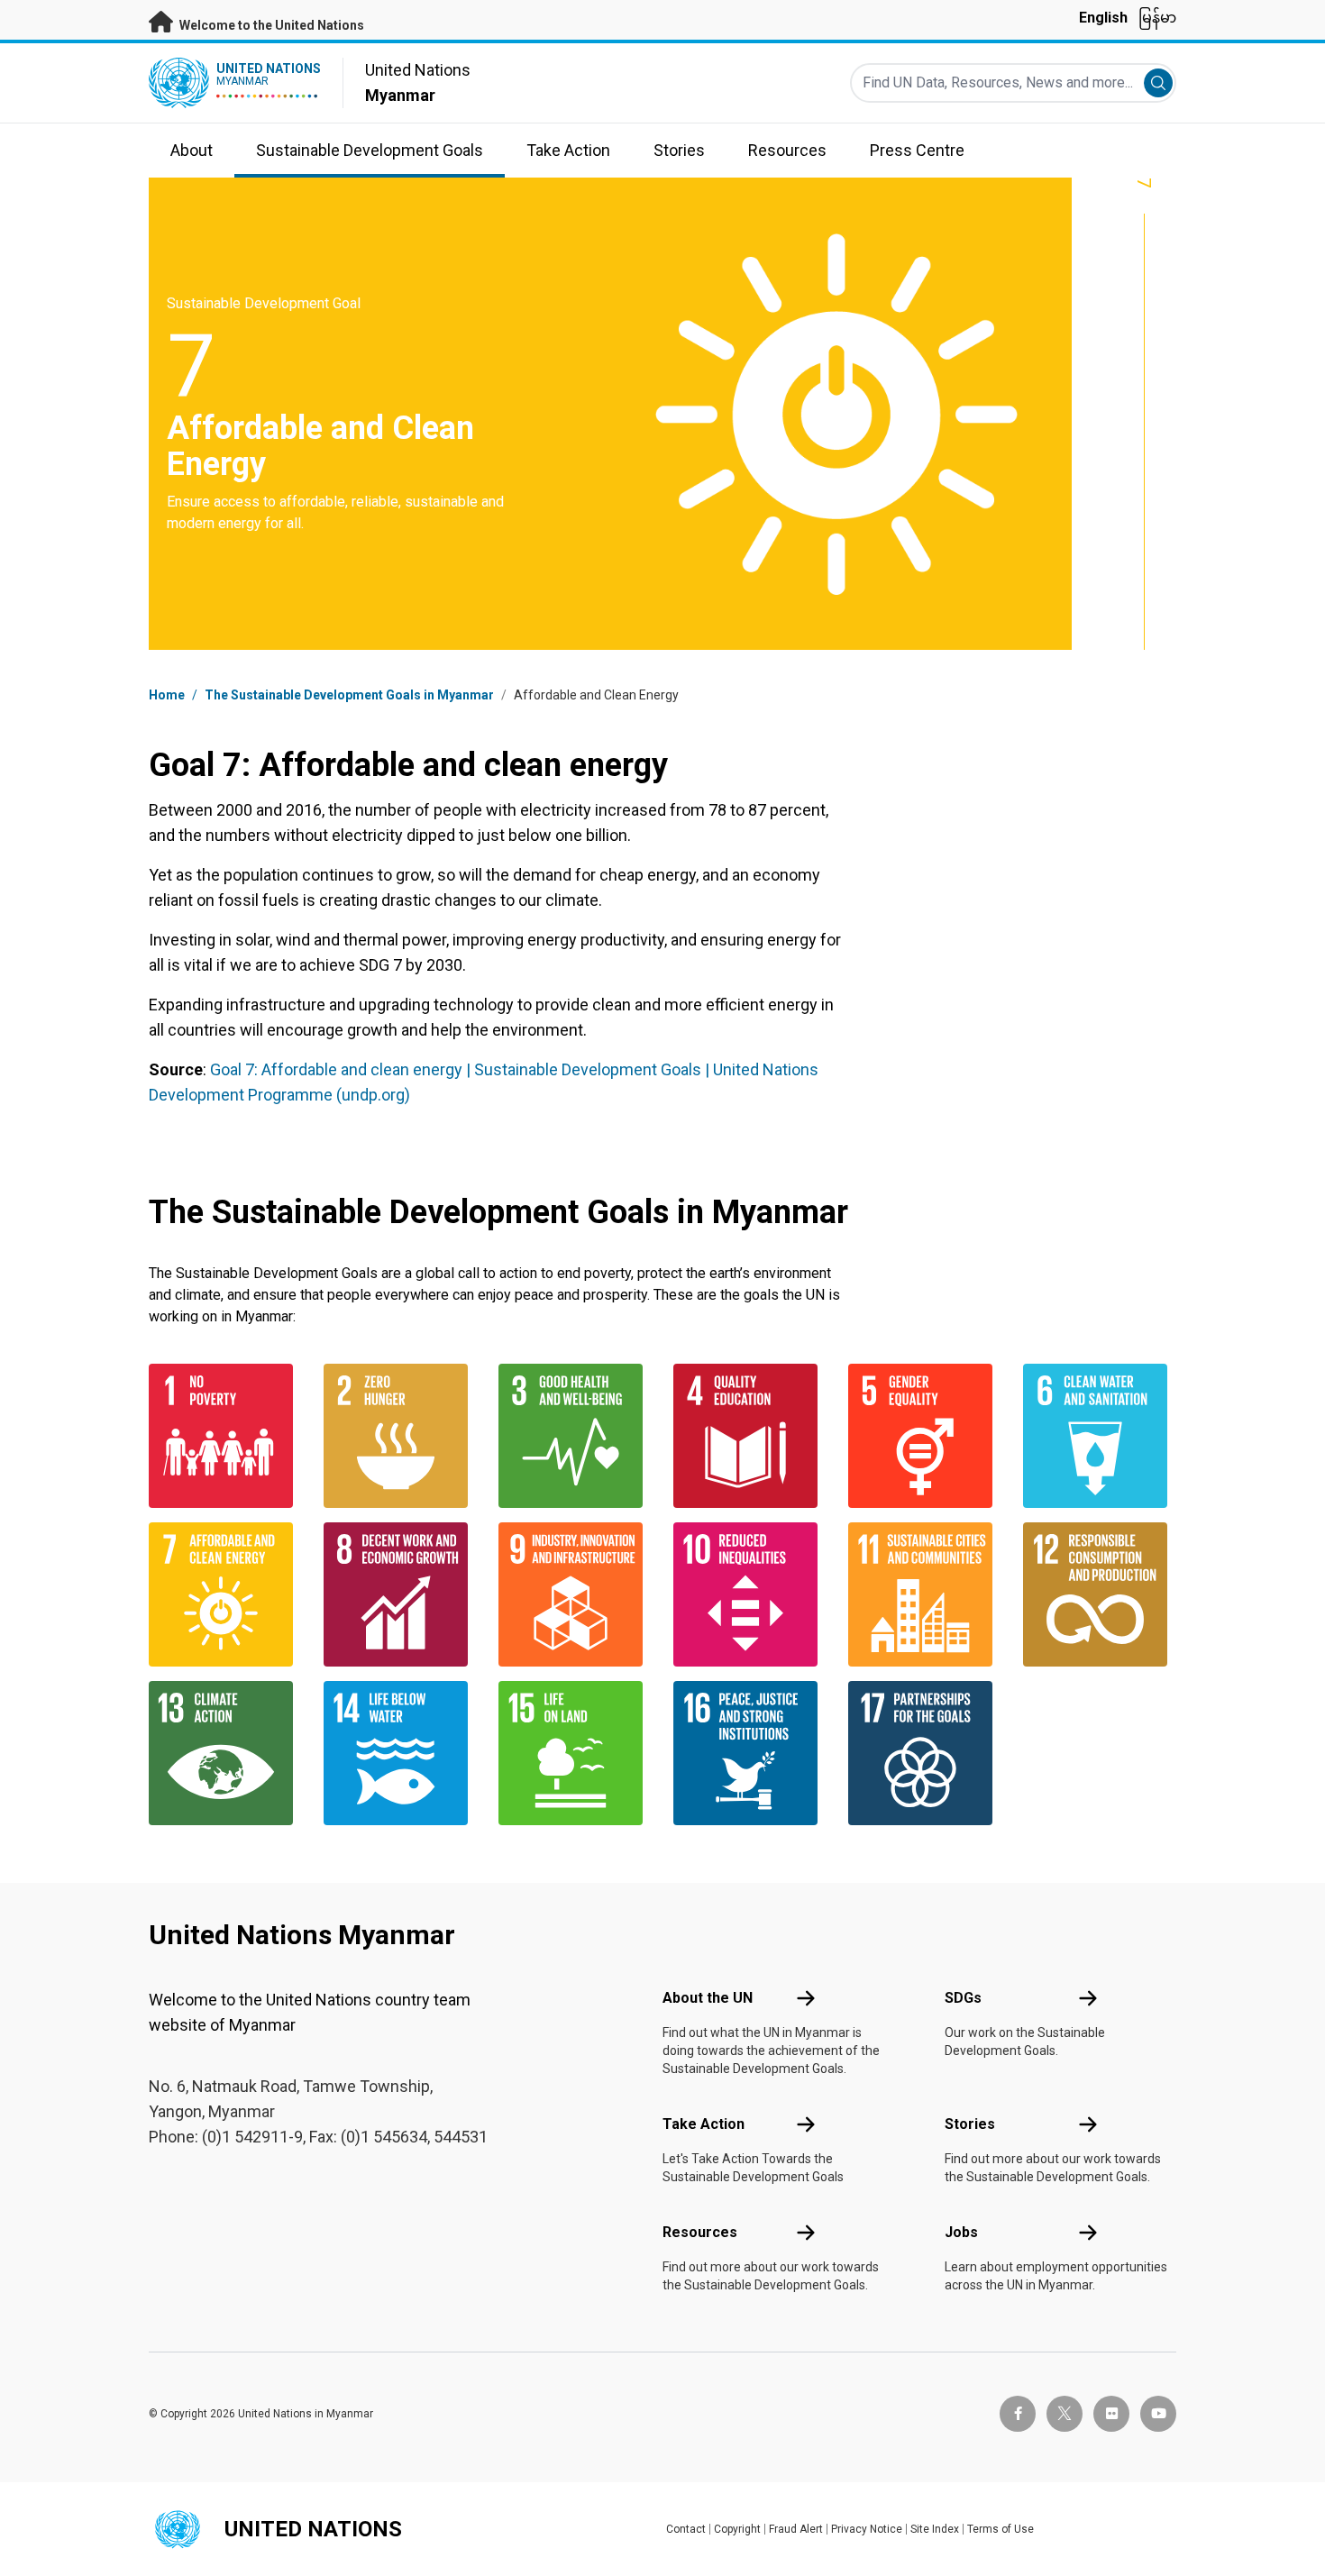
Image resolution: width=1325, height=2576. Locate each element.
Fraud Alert (796, 2529)
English (1103, 18)
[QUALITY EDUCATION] (750, 1436)
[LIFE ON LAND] (575, 1753)
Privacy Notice (867, 2529)
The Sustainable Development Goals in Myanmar (349, 695)
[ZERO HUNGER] (400, 1436)
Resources (700, 2232)
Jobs (961, 2232)
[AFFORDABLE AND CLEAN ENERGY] (225, 1594)
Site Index (935, 2529)
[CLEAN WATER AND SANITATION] (1100, 1436)
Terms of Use (1001, 2529)
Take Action (704, 2124)
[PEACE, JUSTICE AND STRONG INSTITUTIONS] (750, 1753)
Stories (970, 2124)
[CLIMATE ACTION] (225, 1753)
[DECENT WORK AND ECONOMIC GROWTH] (400, 1594)
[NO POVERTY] (225, 1436)
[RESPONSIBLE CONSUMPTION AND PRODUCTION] (1100, 1594)
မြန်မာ (1157, 18)
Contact (686, 2529)
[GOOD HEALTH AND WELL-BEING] (575, 1436)
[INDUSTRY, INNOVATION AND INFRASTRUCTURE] (575, 1594)
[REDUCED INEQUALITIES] (750, 1594)
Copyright (737, 2529)
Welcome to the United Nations (270, 25)
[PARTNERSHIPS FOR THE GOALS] (925, 1753)
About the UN (708, 1998)
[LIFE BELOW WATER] (400, 1753)
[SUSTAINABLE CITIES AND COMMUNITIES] (925, 1594)
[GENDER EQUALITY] (925, 1436)
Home (167, 695)
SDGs (963, 1998)
